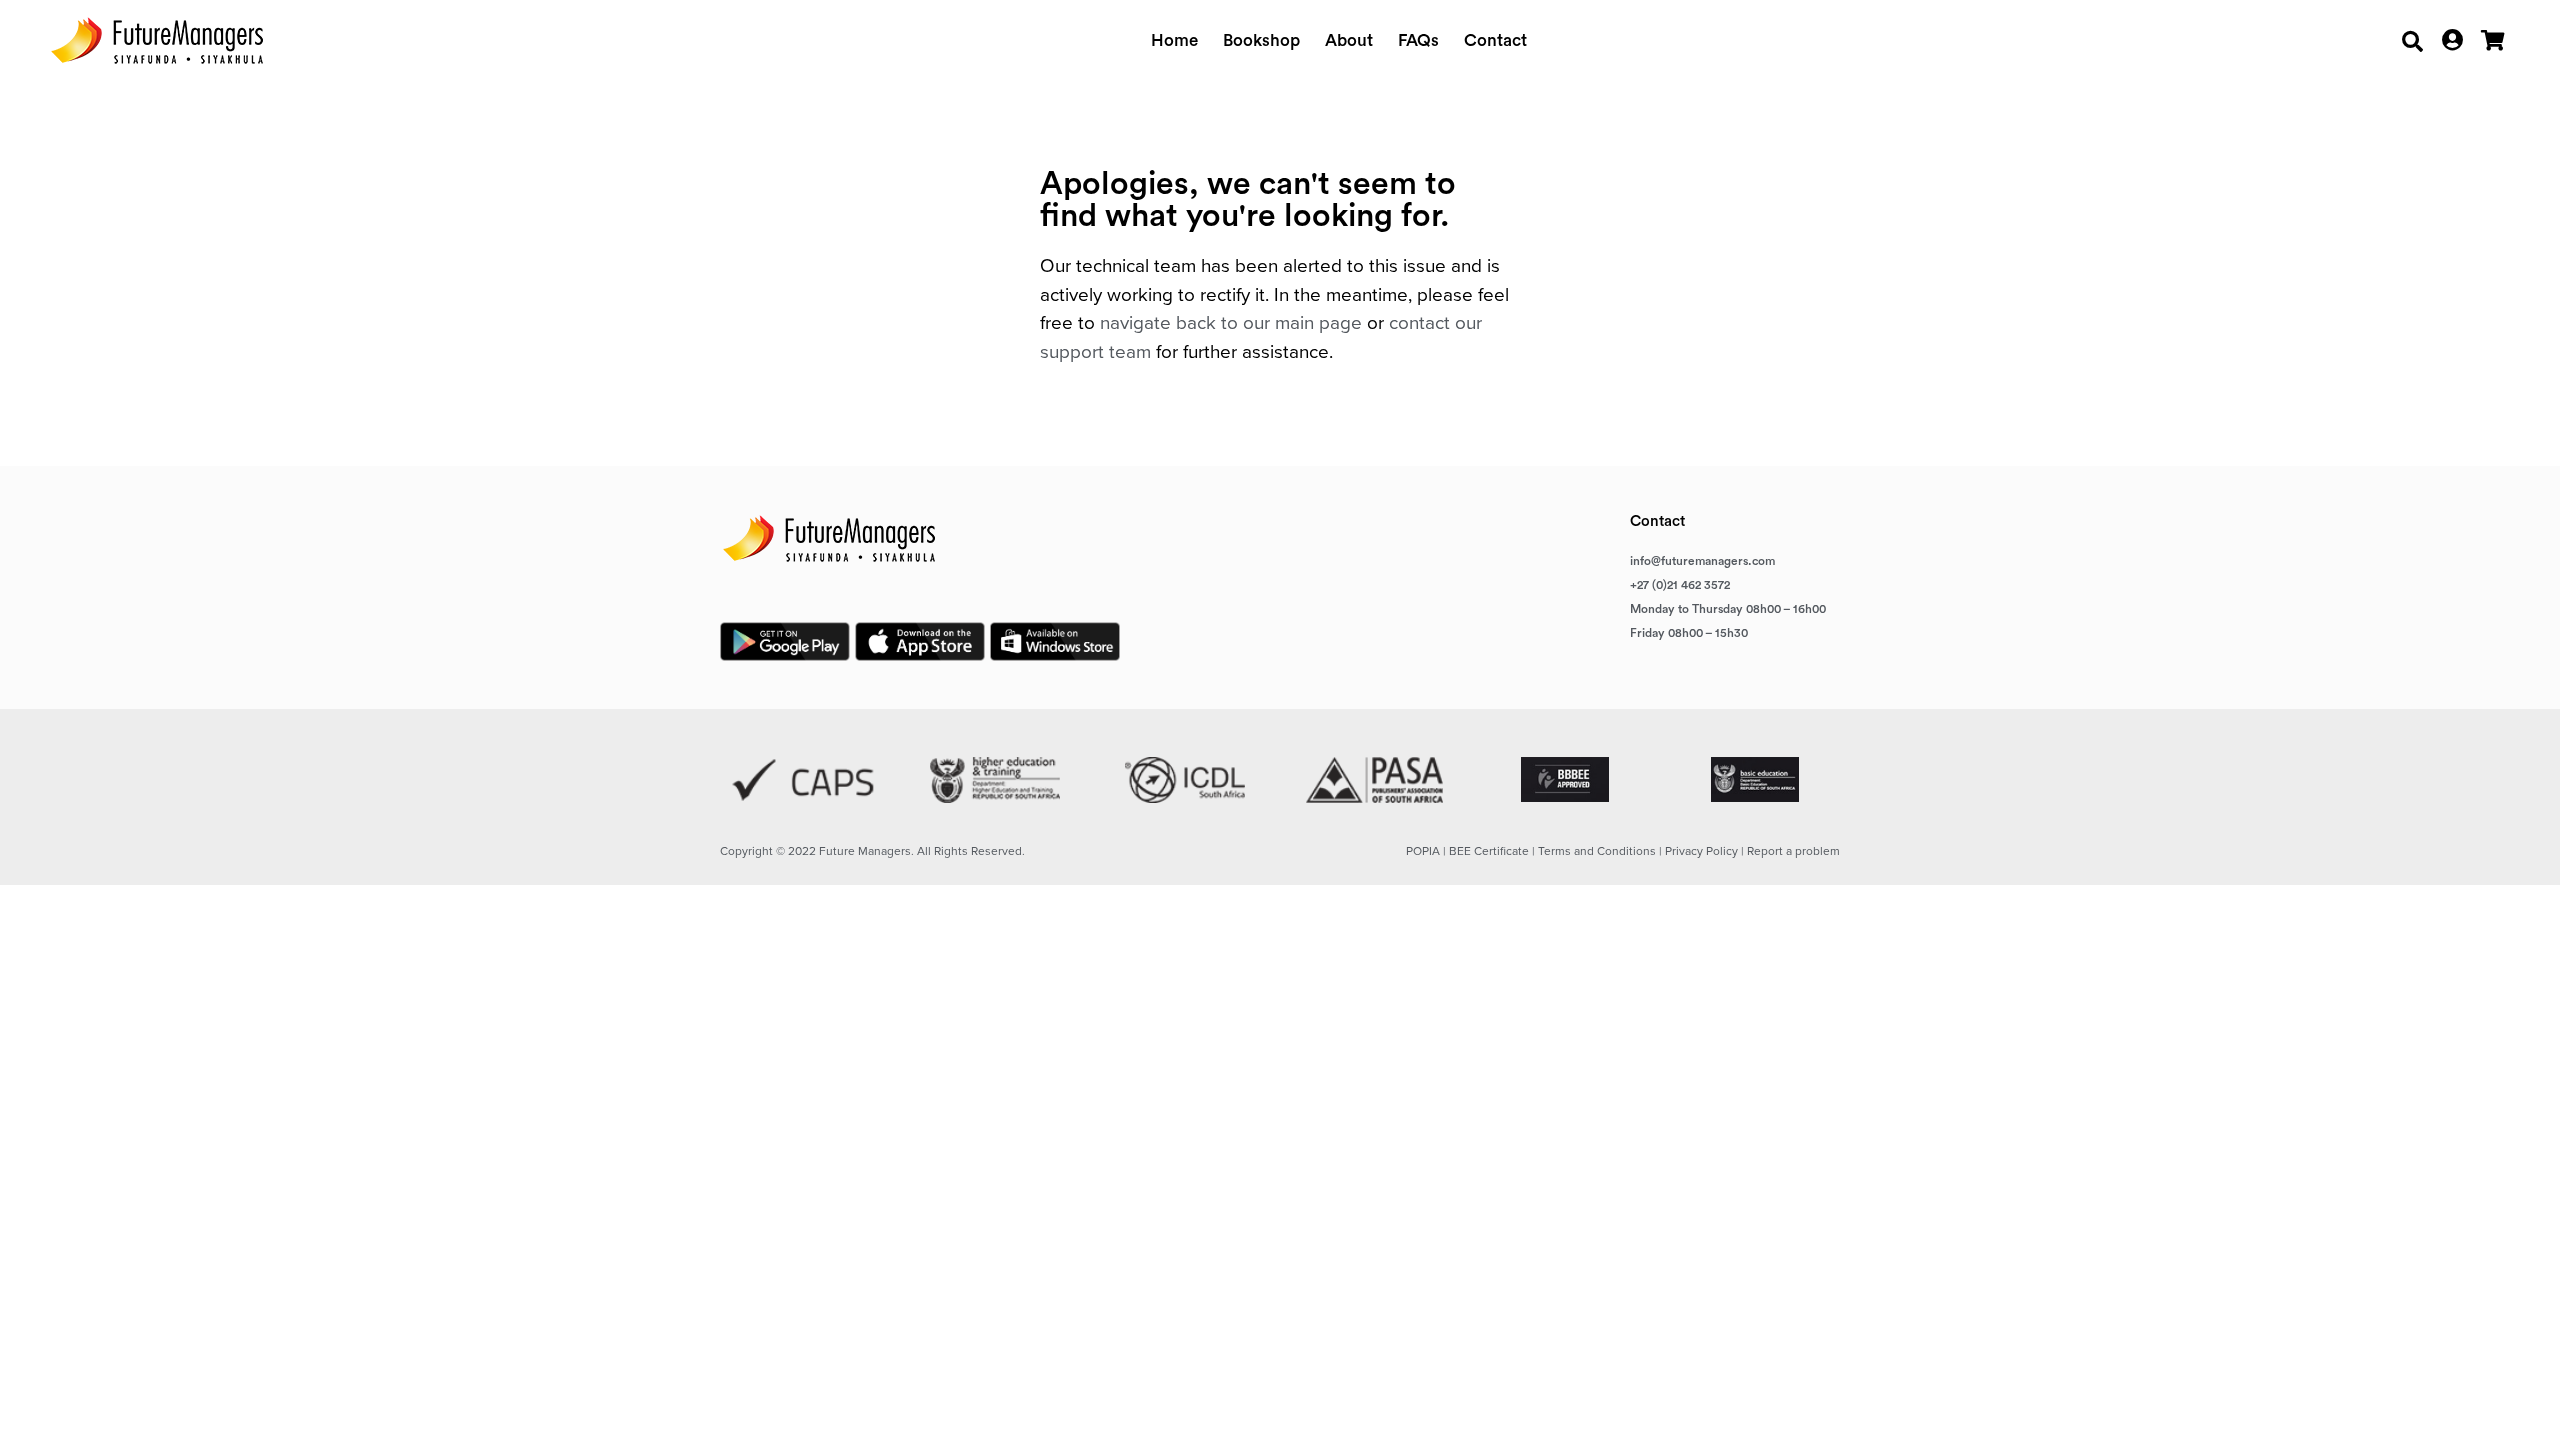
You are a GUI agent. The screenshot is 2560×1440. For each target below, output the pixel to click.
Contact (1495, 40)
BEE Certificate (1489, 851)
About (1349, 40)
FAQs (1418, 40)
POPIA (1423, 851)
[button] (2412, 41)
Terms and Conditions (1597, 851)
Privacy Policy (1701, 851)
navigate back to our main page (1231, 322)
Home (1174, 40)
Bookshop (1261, 40)
